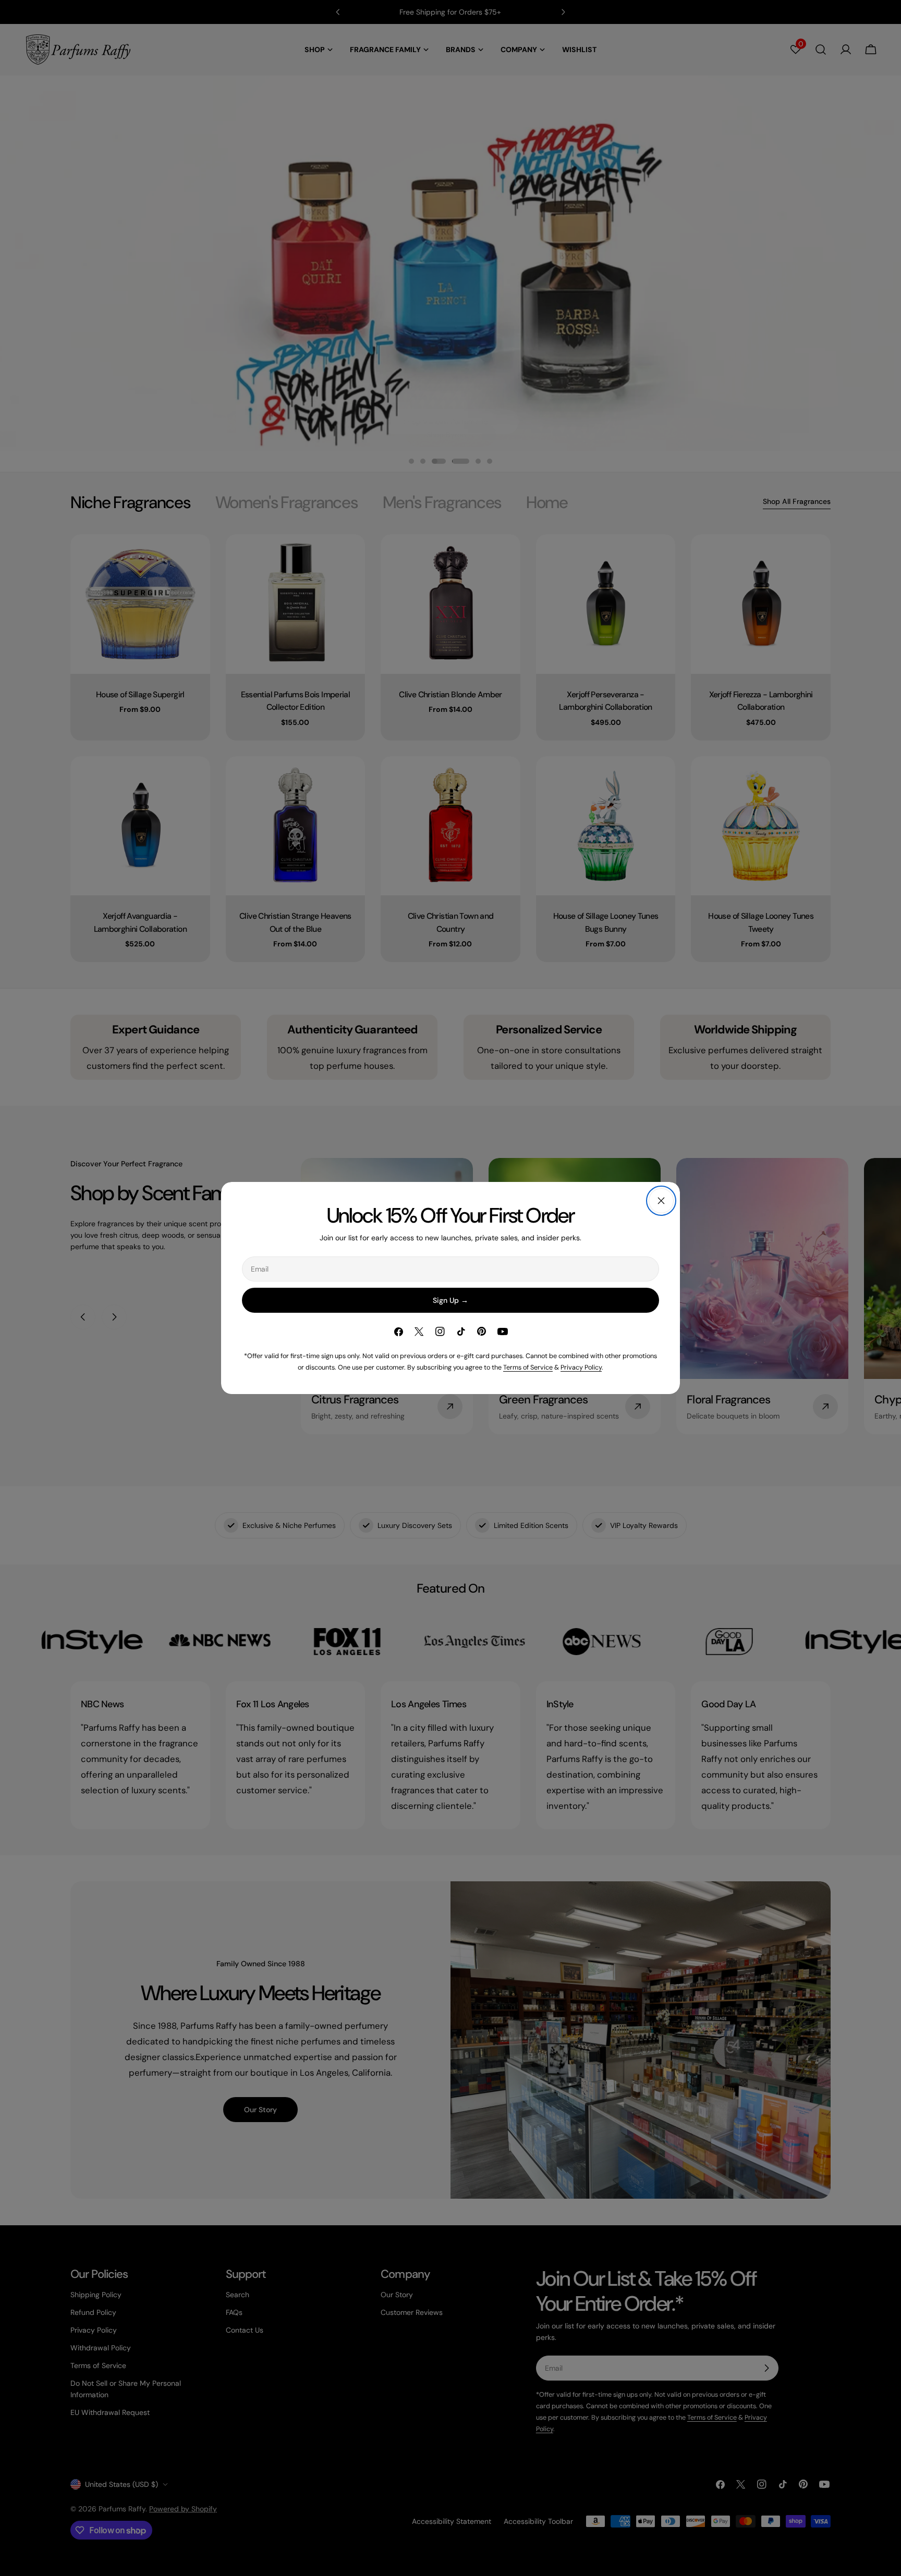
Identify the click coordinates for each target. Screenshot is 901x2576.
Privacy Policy (581, 1367)
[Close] (661, 1201)
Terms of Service (528, 1367)
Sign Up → (451, 1300)
